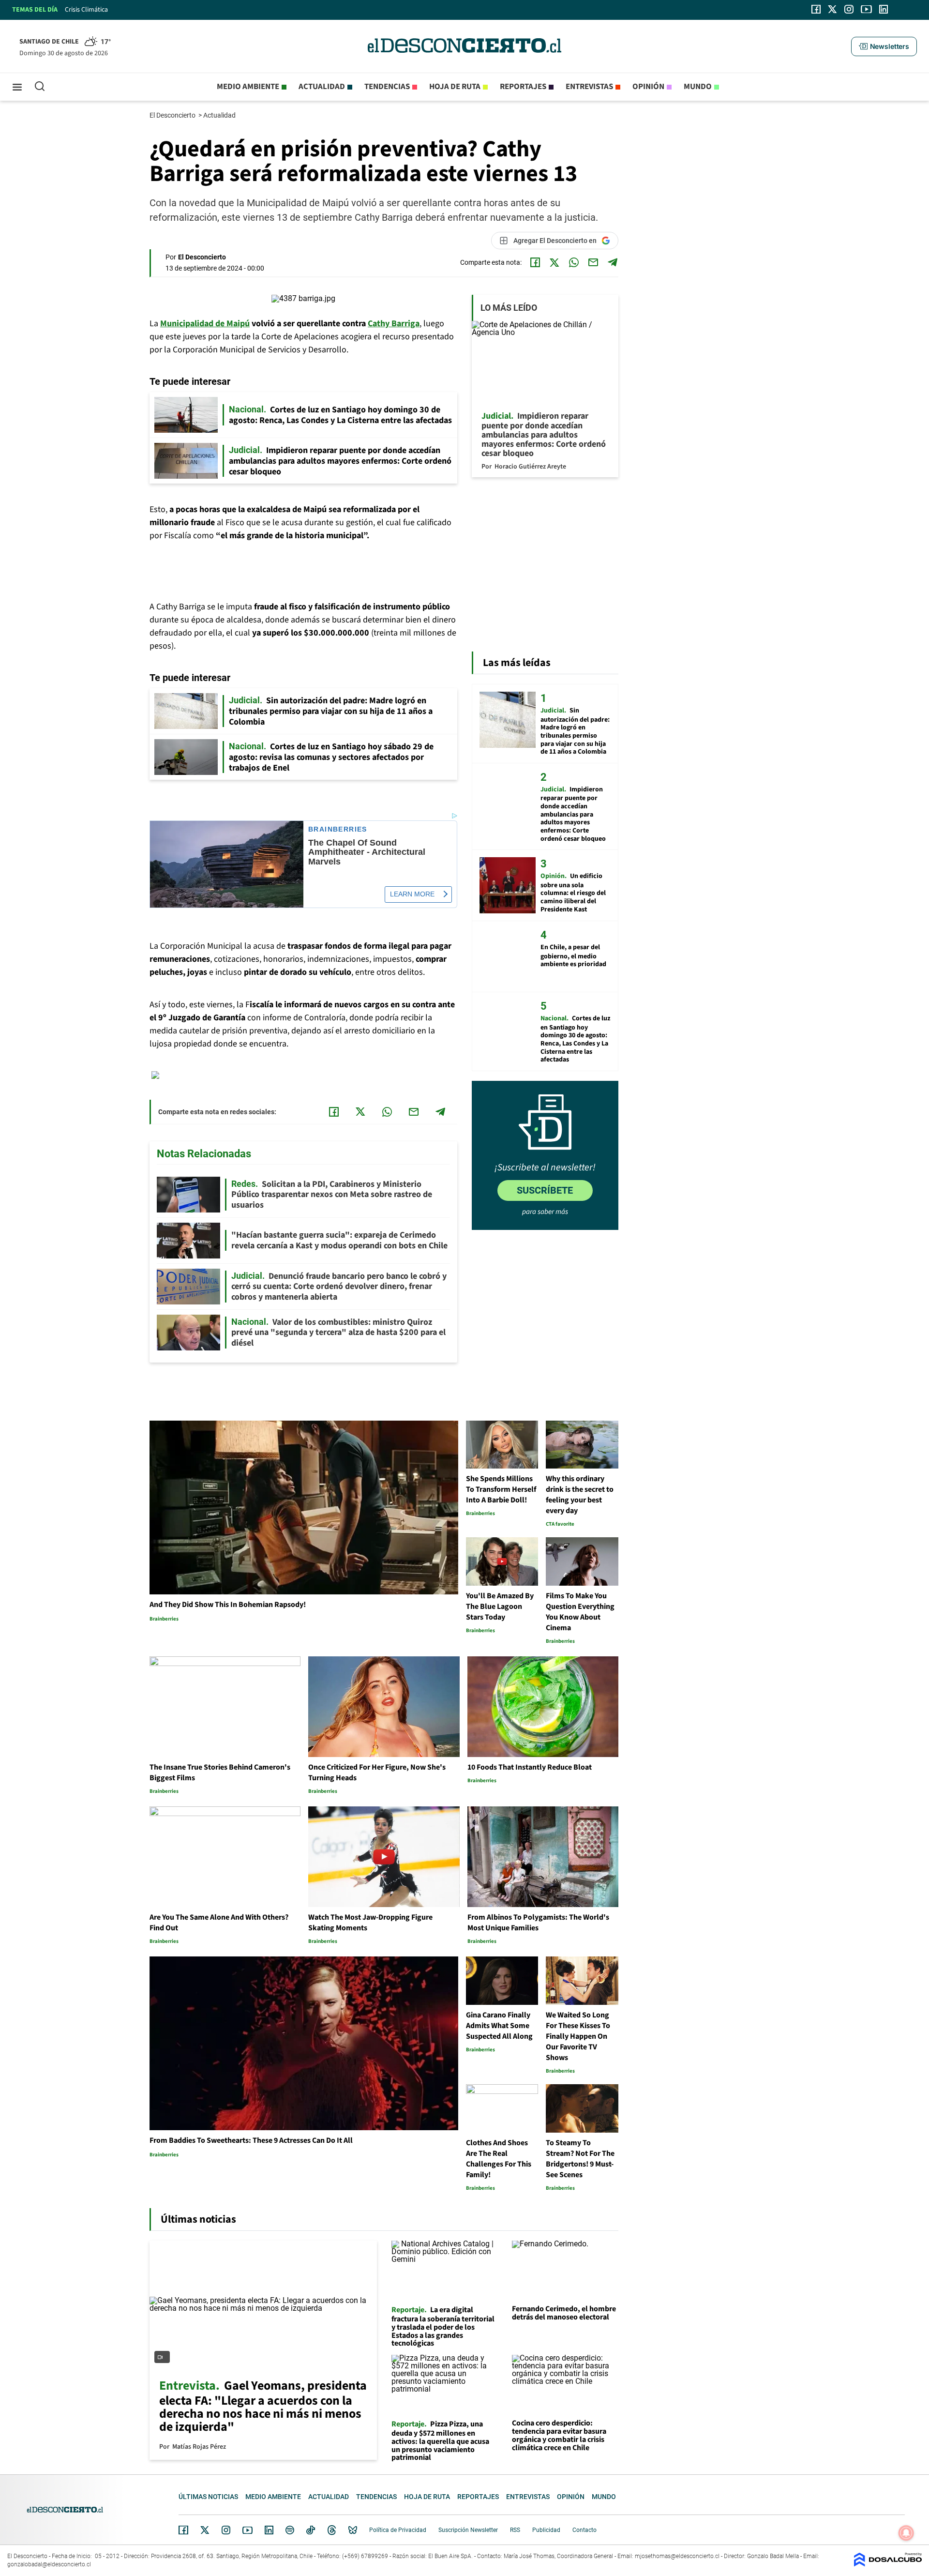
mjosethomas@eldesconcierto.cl (677, 2556)
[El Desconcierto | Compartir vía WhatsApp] (574, 262)
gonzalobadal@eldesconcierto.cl (49, 2564)
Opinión (648, 87)
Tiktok (311, 2530)
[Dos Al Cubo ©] (888, 2564)
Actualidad (322, 87)
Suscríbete (545, 1190)
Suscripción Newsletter (468, 2530)
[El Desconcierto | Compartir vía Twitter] (554, 262)
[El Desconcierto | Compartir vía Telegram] (613, 262)
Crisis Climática (86, 10)
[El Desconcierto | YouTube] (866, 9)
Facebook (183, 2530)
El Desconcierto (173, 115)
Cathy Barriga (394, 324)
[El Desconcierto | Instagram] (849, 9)
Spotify (290, 2530)
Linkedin (269, 2530)
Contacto (584, 2530)
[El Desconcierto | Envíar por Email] (593, 262)
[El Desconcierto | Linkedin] (884, 9)
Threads (332, 2530)
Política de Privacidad (398, 2530)
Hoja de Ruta (455, 87)
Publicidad (546, 2530)
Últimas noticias (208, 2497)
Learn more (412, 894)
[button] (884, 46)
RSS (515, 2530)
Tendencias (387, 87)
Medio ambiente (248, 87)
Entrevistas (589, 87)
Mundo (698, 87)
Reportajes (523, 87)
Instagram (226, 2530)
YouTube (247, 2530)
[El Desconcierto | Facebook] (816, 9)
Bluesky (353, 2530)
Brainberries (338, 829)
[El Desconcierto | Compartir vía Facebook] (535, 262)
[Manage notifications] (906, 2533)
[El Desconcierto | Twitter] (833, 9)
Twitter (205, 2530)
